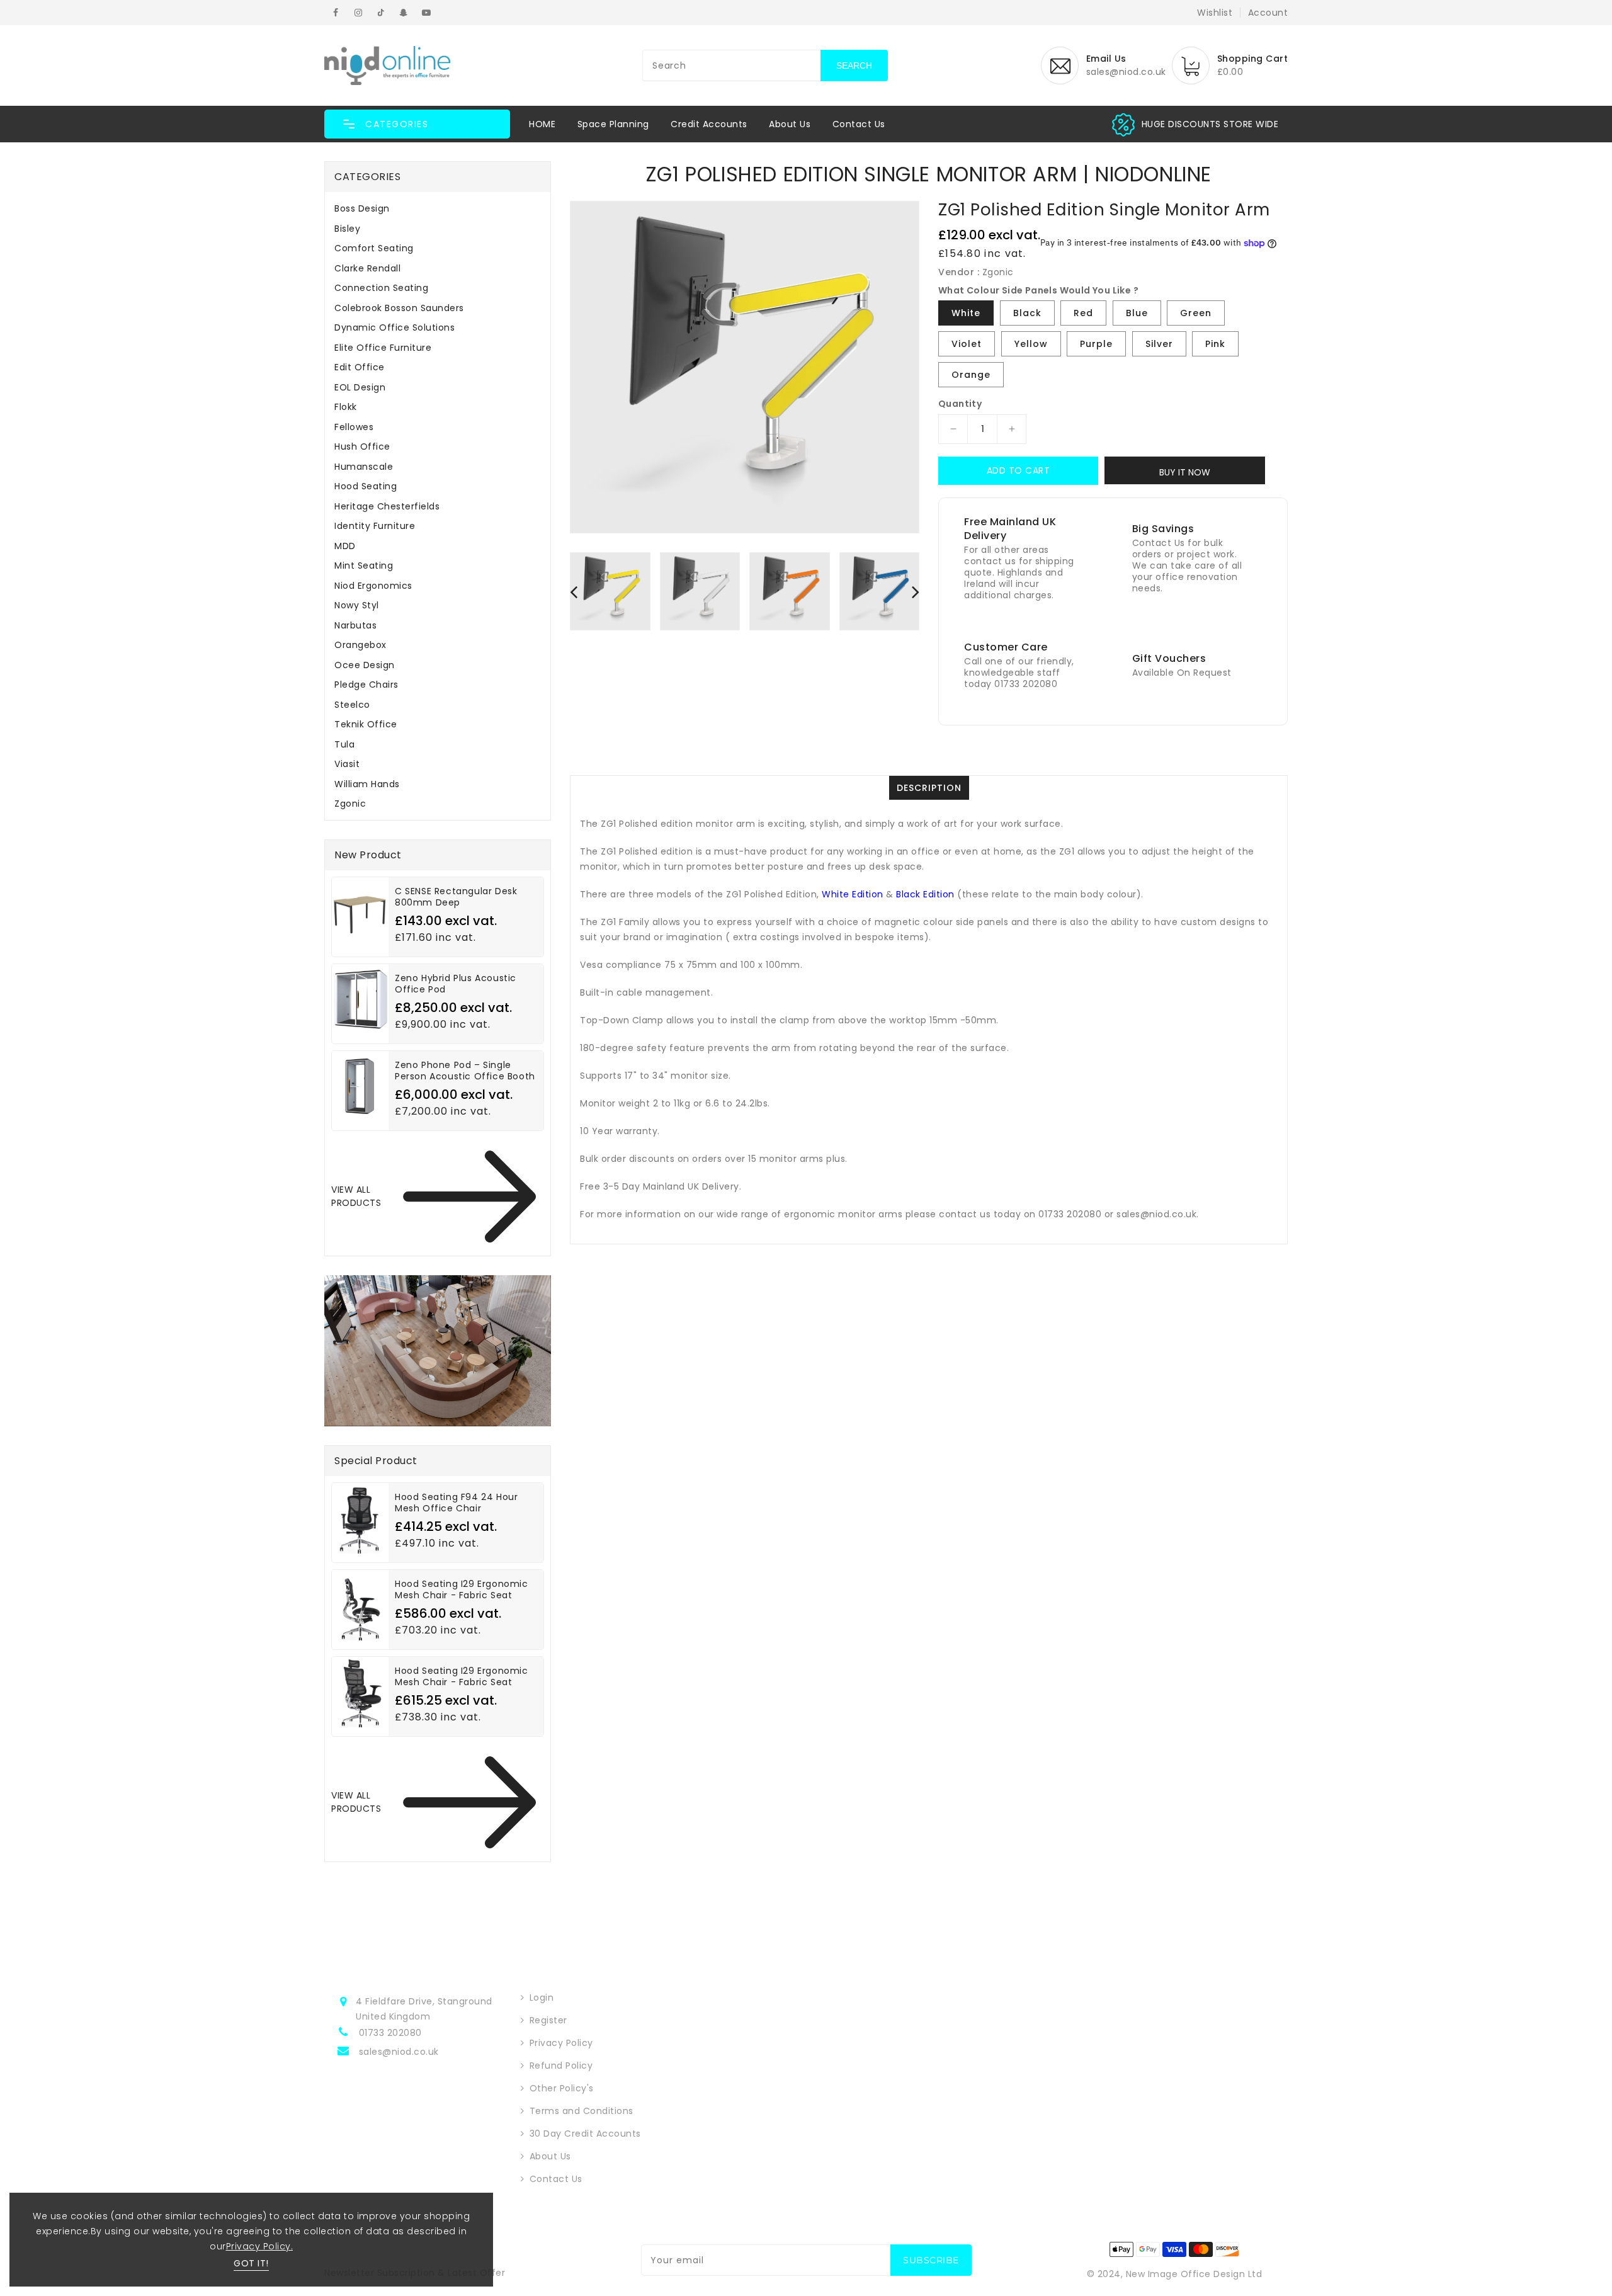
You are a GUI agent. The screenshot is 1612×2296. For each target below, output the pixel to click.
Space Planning (613, 124)
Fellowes (354, 427)
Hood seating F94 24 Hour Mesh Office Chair (456, 1503)
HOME (542, 124)
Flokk (346, 407)
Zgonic (350, 804)
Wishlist (1215, 13)
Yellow (1031, 344)
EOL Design (360, 387)
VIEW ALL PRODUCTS (356, 1196)
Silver (1159, 344)
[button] (417, 124)
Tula (344, 744)
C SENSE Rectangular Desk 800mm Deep (456, 897)
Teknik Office (366, 724)
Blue (1137, 313)
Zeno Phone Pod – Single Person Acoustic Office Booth (465, 1071)
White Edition (853, 894)
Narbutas (355, 625)
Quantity (960, 404)
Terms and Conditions (582, 2111)
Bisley (347, 229)
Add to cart (1019, 470)
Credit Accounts (709, 124)
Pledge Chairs (366, 685)
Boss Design (362, 208)
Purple (1096, 344)
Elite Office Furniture (383, 348)
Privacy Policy (561, 2043)
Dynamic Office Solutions (394, 327)
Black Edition (925, 894)
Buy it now (1185, 472)
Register (548, 2020)
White (966, 313)
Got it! (251, 2263)
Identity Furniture (375, 526)
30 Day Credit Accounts (585, 2134)
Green (1196, 313)
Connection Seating (381, 288)
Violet (967, 344)
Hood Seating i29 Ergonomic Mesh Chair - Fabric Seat (462, 1589)
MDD (345, 546)
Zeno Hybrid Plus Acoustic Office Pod (456, 984)
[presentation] (574, 591)
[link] (1210, 124)
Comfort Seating (374, 248)
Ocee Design (365, 665)
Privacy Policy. (260, 2246)
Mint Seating (364, 565)
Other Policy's (562, 2088)
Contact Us (859, 124)
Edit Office (360, 367)
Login (542, 1998)
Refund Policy (561, 2066)
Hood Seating (366, 486)
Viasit (347, 764)
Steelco (352, 705)
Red (1083, 313)
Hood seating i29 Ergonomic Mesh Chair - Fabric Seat (462, 1676)
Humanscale (364, 467)
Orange (971, 375)
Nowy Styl (357, 605)
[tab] (438, 208)
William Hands (367, 784)
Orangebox (360, 645)
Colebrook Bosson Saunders (399, 308)
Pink (1215, 344)
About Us (790, 124)
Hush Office (362, 446)
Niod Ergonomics (373, 586)
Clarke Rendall (367, 268)
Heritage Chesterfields (387, 506)
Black (1027, 313)
